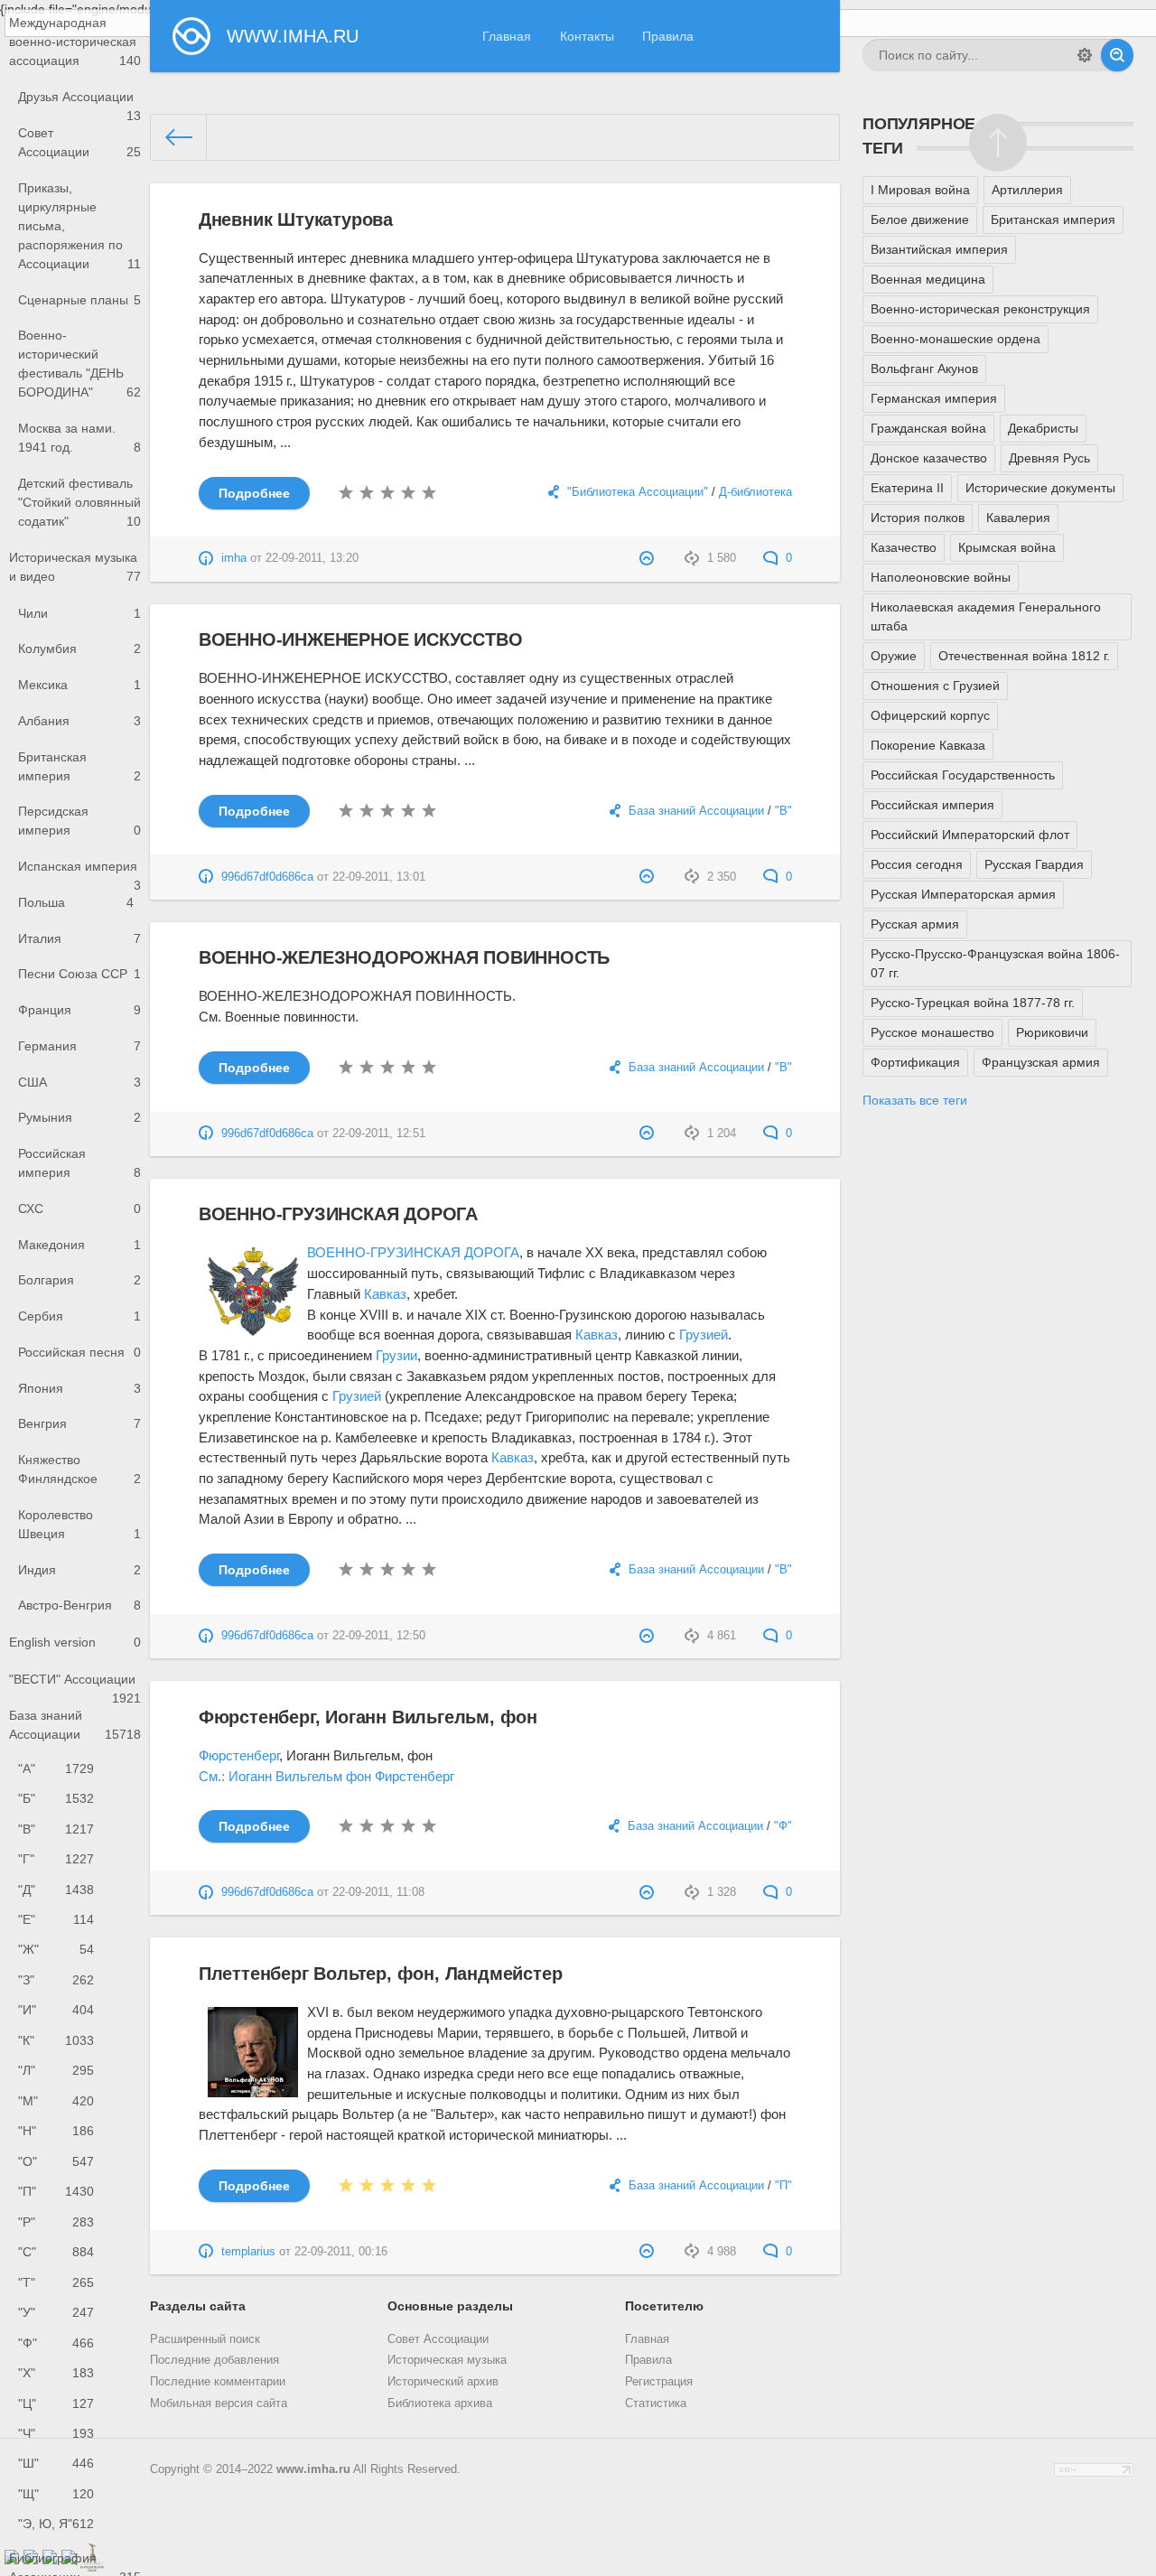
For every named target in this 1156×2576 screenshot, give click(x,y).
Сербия (79, 1316)
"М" (56, 2101)
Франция (79, 1010)
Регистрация (659, 2382)
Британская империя (79, 766)
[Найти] (1117, 55)
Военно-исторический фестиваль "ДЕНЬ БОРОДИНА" (79, 364)
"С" (56, 2252)
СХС (79, 1209)
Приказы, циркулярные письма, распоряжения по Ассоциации (79, 226)
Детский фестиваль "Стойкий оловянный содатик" (79, 502)
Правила (668, 36)
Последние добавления (214, 2360)
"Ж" (56, 1949)
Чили (79, 613)
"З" (56, 1980)
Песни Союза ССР (79, 974)
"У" (56, 2312)
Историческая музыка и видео (75, 567)
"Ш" (56, 2463)
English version (75, 1642)
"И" (56, 2010)
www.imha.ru (313, 2469)
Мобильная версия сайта (219, 2403)
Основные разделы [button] (450, 2306)
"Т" (56, 2282)
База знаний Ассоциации (75, 1725)
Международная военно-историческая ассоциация (75, 42)
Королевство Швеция (79, 1524)
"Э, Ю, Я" (56, 2524)
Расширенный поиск (205, 2339)
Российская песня (79, 1352)
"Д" (56, 1890)
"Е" (56, 1919)
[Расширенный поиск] (1085, 55)
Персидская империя (79, 821)
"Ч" (56, 2433)
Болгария (79, 1280)
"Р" (56, 2222)
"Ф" (56, 2343)
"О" (56, 2161)
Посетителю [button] (664, 2306)
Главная (507, 36)
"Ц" (56, 2403)
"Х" (56, 2373)
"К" (56, 2040)
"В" (56, 1829)
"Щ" (56, 2494)
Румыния (79, 1117)
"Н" (56, 2131)
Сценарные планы (79, 300)
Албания (79, 721)
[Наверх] (998, 143)
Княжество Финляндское (79, 1469)
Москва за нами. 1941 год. (79, 438)
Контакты (587, 36)
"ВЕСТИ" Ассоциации (75, 1685)
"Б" (56, 1798)
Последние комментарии (218, 2382)
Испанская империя (79, 872)
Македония (79, 1245)
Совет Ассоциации (79, 142)
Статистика (656, 2403)
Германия (79, 1046)
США (79, 1082)
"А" (56, 1769)
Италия (79, 938)
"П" (56, 2191)
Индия (79, 1570)
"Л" (56, 2070)
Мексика (79, 685)
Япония (79, 1388)
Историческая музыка (447, 2360)
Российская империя (79, 1163)
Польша (76, 902)
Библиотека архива (440, 2403)
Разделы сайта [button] (198, 2306)
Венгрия (79, 1423)
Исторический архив (443, 2382)
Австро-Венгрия (79, 1605)
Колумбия (79, 649)
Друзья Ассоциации (79, 102)
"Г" (56, 1859)
